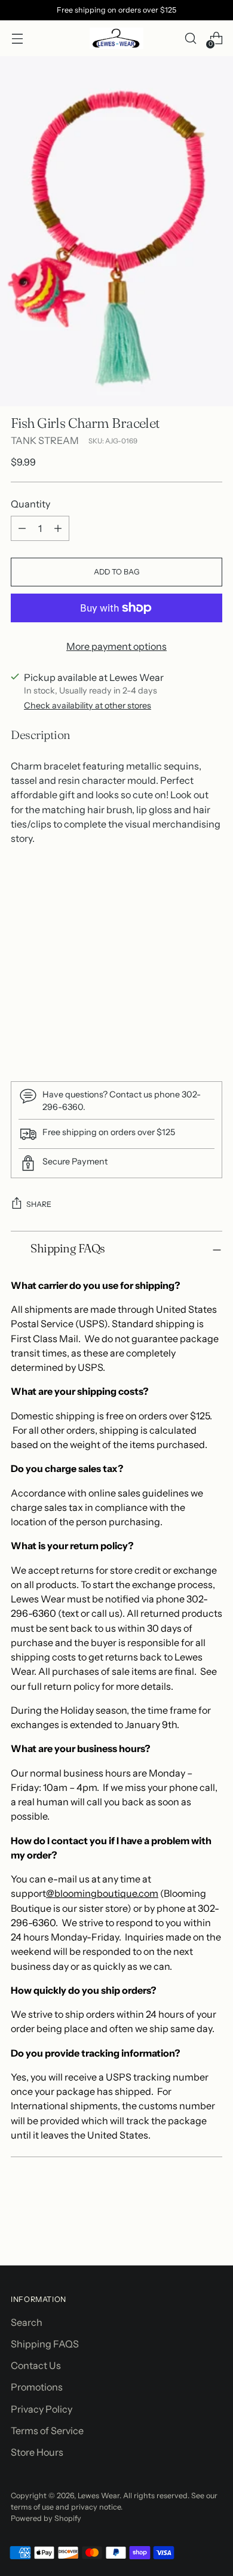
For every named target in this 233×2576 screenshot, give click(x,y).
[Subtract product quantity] (22, 528)
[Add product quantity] (58, 528)
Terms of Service (47, 2431)
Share (39, 1204)
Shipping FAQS (45, 2344)
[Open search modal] (190, 39)
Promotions (37, 2387)
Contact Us (36, 2365)
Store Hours (37, 2452)
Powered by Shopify (46, 2518)
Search (27, 2322)
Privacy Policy (42, 2409)
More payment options (116, 646)
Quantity (30, 504)
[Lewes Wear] (116, 38)
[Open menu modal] (17, 39)
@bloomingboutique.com (102, 1893)
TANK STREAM (45, 440)
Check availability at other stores (88, 705)
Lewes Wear (99, 2496)
